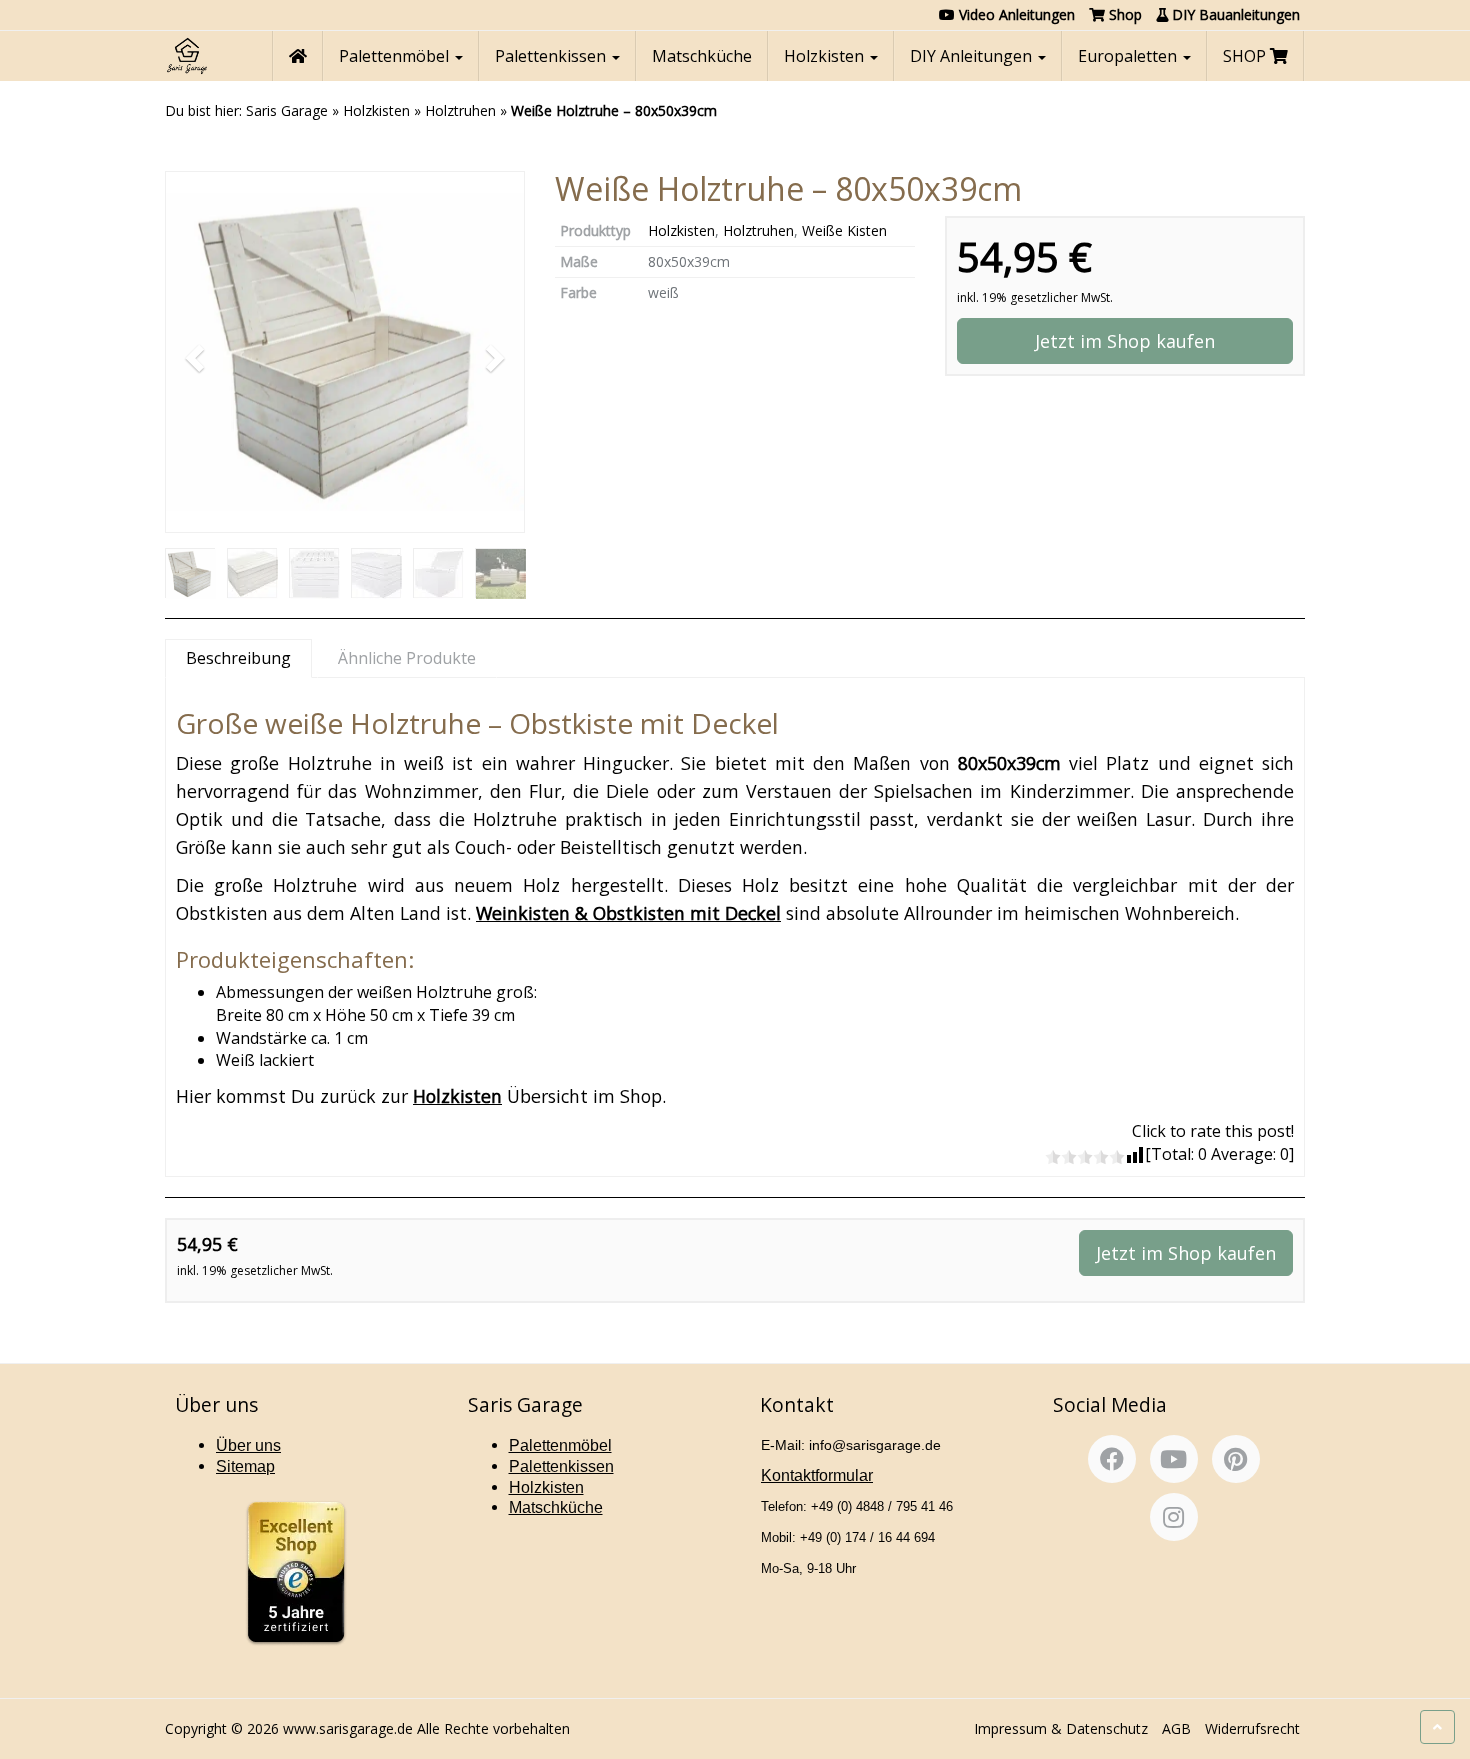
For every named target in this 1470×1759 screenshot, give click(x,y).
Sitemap (245, 1466)
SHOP (1246, 56)
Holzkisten (826, 56)
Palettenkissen (552, 56)
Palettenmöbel (396, 56)
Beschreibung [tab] (238, 658)
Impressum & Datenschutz (1061, 1728)
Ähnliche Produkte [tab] (407, 658)
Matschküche (702, 56)
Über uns (248, 1445)
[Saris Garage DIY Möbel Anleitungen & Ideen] (186, 56)
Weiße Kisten (844, 230)
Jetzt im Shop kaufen (1125, 341)
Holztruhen (460, 110)
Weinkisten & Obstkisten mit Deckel (628, 913)
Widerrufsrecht (1252, 1728)
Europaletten (1129, 56)
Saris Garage (287, 110)
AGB (1176, 1728)
